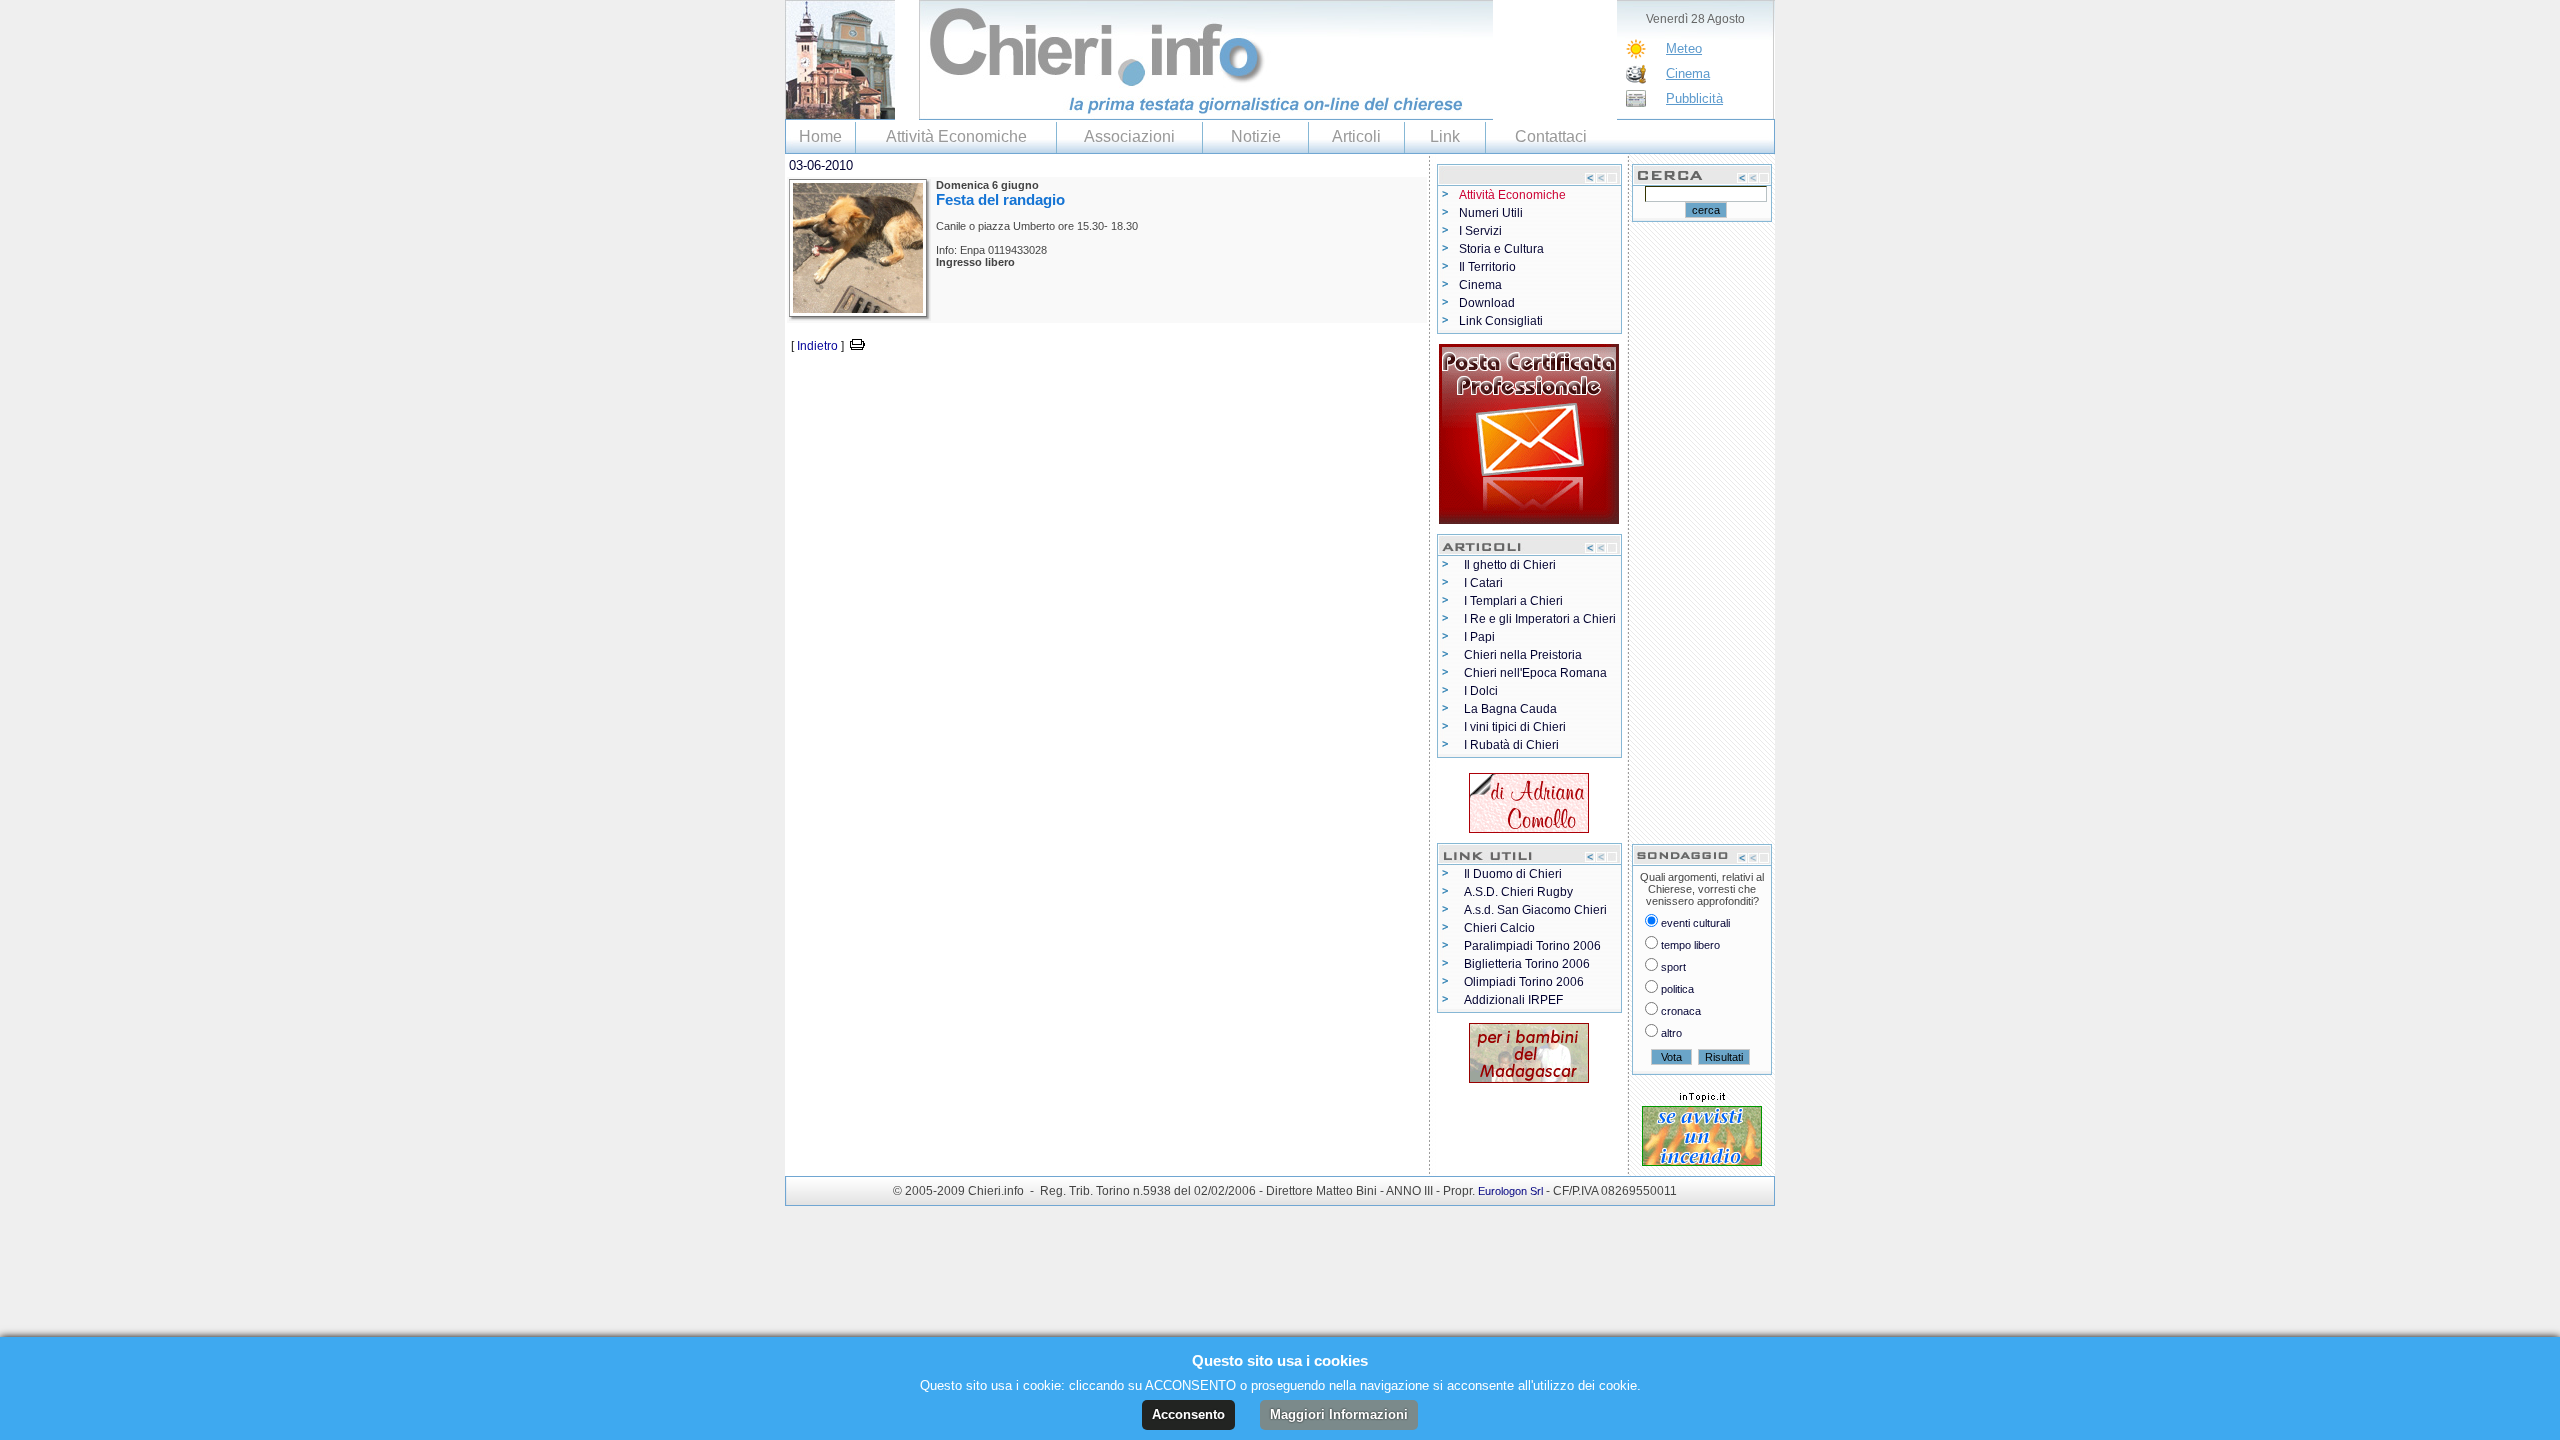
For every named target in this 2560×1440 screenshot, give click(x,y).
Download (1487, 303)
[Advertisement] (1019, 386)
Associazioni (1129, 136)
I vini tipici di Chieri (1515, 727)
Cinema (1688, 73)
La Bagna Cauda (1510, 709)
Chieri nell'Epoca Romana (1535, 673)
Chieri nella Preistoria (1523, 655)
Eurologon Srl (1510, 1191)
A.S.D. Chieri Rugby (1518, 892)
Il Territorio (1487, 267)
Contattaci (1551, 136)
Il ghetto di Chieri (1510, 565)
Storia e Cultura (1501, 249)
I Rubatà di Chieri (1511, 745)
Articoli (1356, 136)
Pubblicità (1694, 98)
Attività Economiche (956, 136)
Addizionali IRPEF (1513, 1000)
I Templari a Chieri (1513, 601)
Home (820, 136)
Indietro (817, 346)
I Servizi (1480, 231)
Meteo (1684, 48)
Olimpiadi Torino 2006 (1524, 982)
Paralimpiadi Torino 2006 (1532, 946)
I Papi (1479, 637)
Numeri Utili (1491, 213)
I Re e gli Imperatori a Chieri (1540, 619)
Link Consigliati (1501, 321)
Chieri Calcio (1499, 928)
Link (1445, 136)
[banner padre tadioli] (1529, 1049)
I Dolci (1481, 691)
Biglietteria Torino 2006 (1527, 964)
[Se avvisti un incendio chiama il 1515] (1702, 1132)
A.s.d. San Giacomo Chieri (1535, 910)
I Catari (1483, 583)
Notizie (1256, 136)
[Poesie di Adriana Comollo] (1529, 799)
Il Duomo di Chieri (1513, 874)
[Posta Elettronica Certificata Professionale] (1529, 430)
